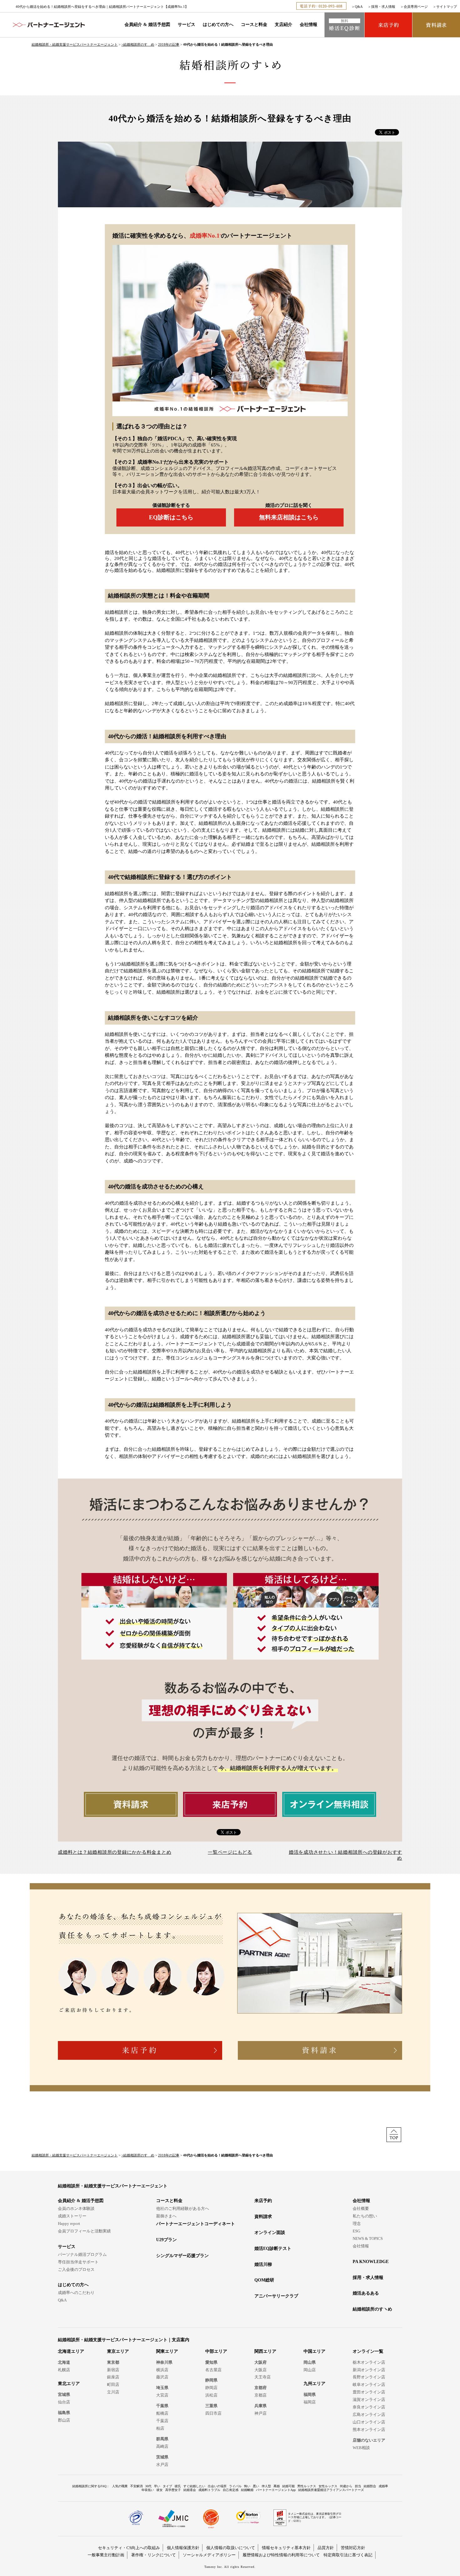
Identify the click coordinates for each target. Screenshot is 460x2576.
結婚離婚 (247, 2490)
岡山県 (310, 2362)
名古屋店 (213, 2370)
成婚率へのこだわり (76, 2293)
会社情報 (309, 25)
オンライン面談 (270, 2233)
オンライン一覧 (368, 2351)
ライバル (235, 2486)
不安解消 (136, 2486)
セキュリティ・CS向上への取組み (129, 2548)
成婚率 (383, 2486)
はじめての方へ (218, 25)
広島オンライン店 (369, 2415)
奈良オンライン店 (369, 2407)
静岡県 (211, 2380)
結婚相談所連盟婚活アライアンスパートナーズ (331, 2490)
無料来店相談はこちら (289, 517)
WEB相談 (361, 2448)
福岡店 (310, 2402)
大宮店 (162, 2395)
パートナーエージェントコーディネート (196, 2224)
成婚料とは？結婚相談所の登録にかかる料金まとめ (115, 1852)
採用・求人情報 (383, 7)
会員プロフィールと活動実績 (84, 2231)
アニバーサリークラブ (276, 2296)
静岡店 (211, 2388)
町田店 (113, 2384)
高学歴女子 (173, 2490)
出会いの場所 (217, 2486)
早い (157, 2486)
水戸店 (162, 2465)
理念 (357, 2223)
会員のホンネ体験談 (76, 2208)
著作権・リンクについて (153, 2555)
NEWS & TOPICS (368, 2238)
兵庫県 (261, 2406)
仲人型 (266, 2486)
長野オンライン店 (369, 2377)
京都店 (261, 2395)
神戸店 (261, 2413)
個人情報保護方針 (183, 2548)
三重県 (211, 2406)
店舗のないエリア (369, 2440)
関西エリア (265, 2351)
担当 (358, 2486)
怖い (247, 2486)
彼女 (160, 2490)
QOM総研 (264, 2280)
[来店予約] (388, 25)
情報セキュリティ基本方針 (286, 2548)
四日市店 (213, 2413)
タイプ (167, 2486)
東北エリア (69, 2384)
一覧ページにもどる (230, 1852)
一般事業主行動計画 (106, 2555)
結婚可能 (289, 2486)
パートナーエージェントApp (276, 2490)
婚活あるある (366, 2293)
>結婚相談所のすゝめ (138, 44)
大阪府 (261, 2362)
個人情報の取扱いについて (231, 2548)
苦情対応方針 (353, 2548)
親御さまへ (166, 2216)
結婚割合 (370, 2486)
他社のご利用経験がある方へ (183, 2208)
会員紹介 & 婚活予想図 (147, 25)
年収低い (148, 2490)
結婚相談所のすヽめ (372, 2309)
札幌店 (64, 2370)
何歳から (346, 2486)
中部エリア (216, 2351)
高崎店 (162, 2446)
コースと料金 (254, 25)
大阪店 (261, 2370)
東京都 (113, 2362)
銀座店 (113, 2377)
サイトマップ (447, 7)
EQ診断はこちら (171, 517)
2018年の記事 (169, 44)
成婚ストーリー (72, 2216)
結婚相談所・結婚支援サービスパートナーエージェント (75, 44)
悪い (256, 2486)
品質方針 (326, 2548)
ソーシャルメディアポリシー (209, 2555)
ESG (356, 2231)
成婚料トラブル (209, 2490)
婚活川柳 (263, 2264)
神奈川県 (164, 2362)
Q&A (359, 7)
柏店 (160, 2428)
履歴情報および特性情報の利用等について (281, 2555)
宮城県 (64, 2395)
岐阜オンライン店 (369, 2384)
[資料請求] (436, 25)
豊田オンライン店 (369, 2392)
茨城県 (162, 2457)
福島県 (64, 2413)
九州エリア (314, 2384)
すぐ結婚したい (194, 2486)
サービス (187, 25)
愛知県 (211, 2362)
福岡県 (310, 2395)
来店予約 (263, 2201)
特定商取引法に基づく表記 (348, 2555)
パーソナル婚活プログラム (82, 2254)
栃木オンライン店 (369, 2362)
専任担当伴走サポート (78, 2262)
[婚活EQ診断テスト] (344, 25)
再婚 (277, 2486)
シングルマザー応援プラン (182, 2256)
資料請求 (263, 2217)
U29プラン (166, 2240)
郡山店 (64, 2420)
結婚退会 (190, 2490)
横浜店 (162, 2370)
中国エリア (314, 2351)
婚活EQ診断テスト (273, 2248)
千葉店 (162, 2421)
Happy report (69, 2223)
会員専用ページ (416, 7)
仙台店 (64, 2402)
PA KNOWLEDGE (371, 2262)
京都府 (261, 2388)
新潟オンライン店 (369, 2370)
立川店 (113, 2392)
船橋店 (162, 2413)
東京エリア (118, 2351)
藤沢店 (162, 2377)
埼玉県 (162, 2388)
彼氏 (178, 2486)
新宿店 (113, 2370)
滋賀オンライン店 (369, 2400)
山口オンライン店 (369, 2422)
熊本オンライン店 (369, 2430)
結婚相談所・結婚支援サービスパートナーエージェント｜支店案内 (124, 2340)
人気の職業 (120, 2486)
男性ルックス (307, 2486)
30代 (148, 2486)
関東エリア (167, 2351)
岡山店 (310, 2370)
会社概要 (361, 2208)
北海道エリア (71, 2351)
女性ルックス (328, 2486)
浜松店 (211, 2395)
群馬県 (162, 2439)
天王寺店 (263, 2377)
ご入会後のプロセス (76, 2269)
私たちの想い (365, 2216)
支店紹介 (284, 25)
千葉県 (162, 2406)
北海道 (64, 2362)
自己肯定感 (231, 2490)
